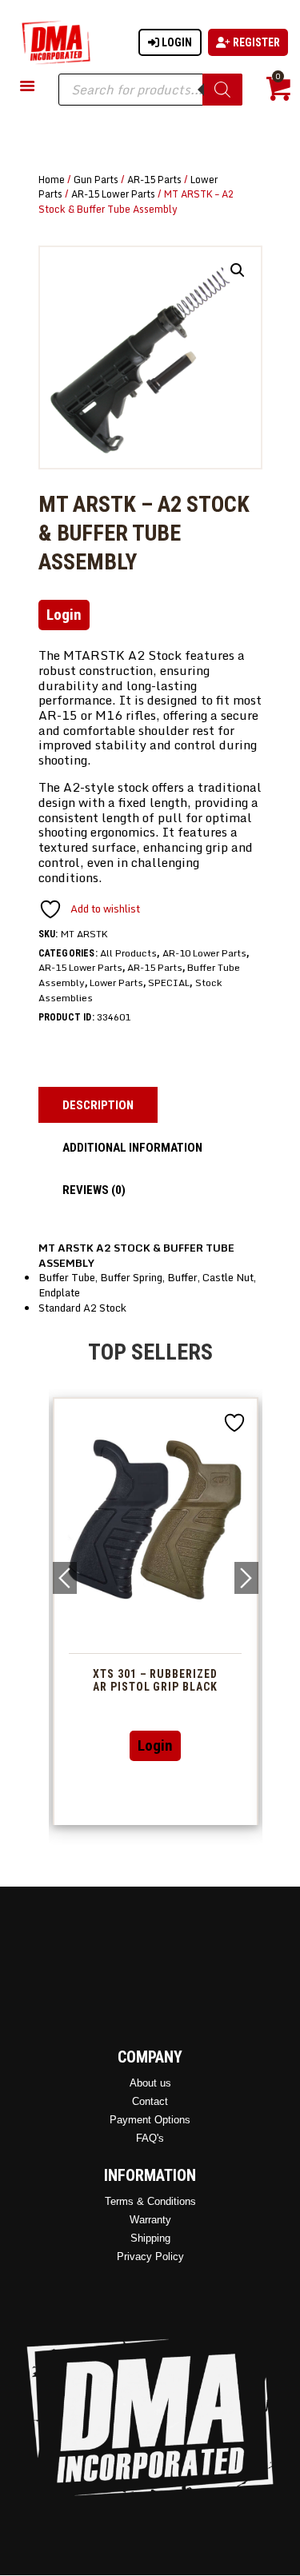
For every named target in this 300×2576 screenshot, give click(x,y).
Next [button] (246, 1578)
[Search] (222, 90)
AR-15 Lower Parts (113, 194)
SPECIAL (169, 982)
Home (52, 179)
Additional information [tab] (132, 1148)
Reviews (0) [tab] (94, 1190)
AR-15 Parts (154, 179)
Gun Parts (96, 179)
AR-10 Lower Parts (204, 953)
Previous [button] (65, 1578)
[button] (238, 270)
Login (176, 42)
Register (255, 42)
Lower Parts (116, 982)
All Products (128, 953)
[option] (156, 1611)
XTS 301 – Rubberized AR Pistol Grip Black (155, 1681)
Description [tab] (98, 1105)
